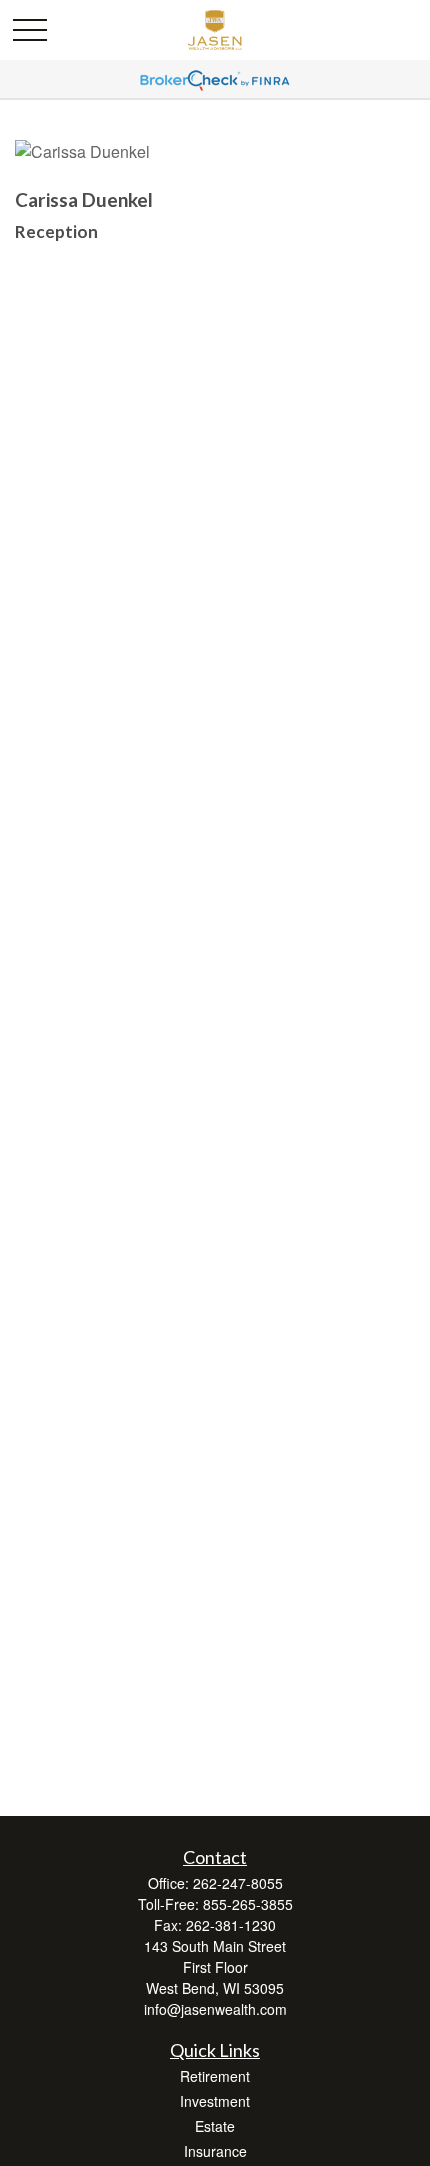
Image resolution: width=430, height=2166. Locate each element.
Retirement (215, 2076)
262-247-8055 (238, 1883)
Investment (215, 2101)
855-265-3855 (248, 1904)
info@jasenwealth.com (215, 2009)
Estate (215, 2126)
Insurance (215, 2151)
